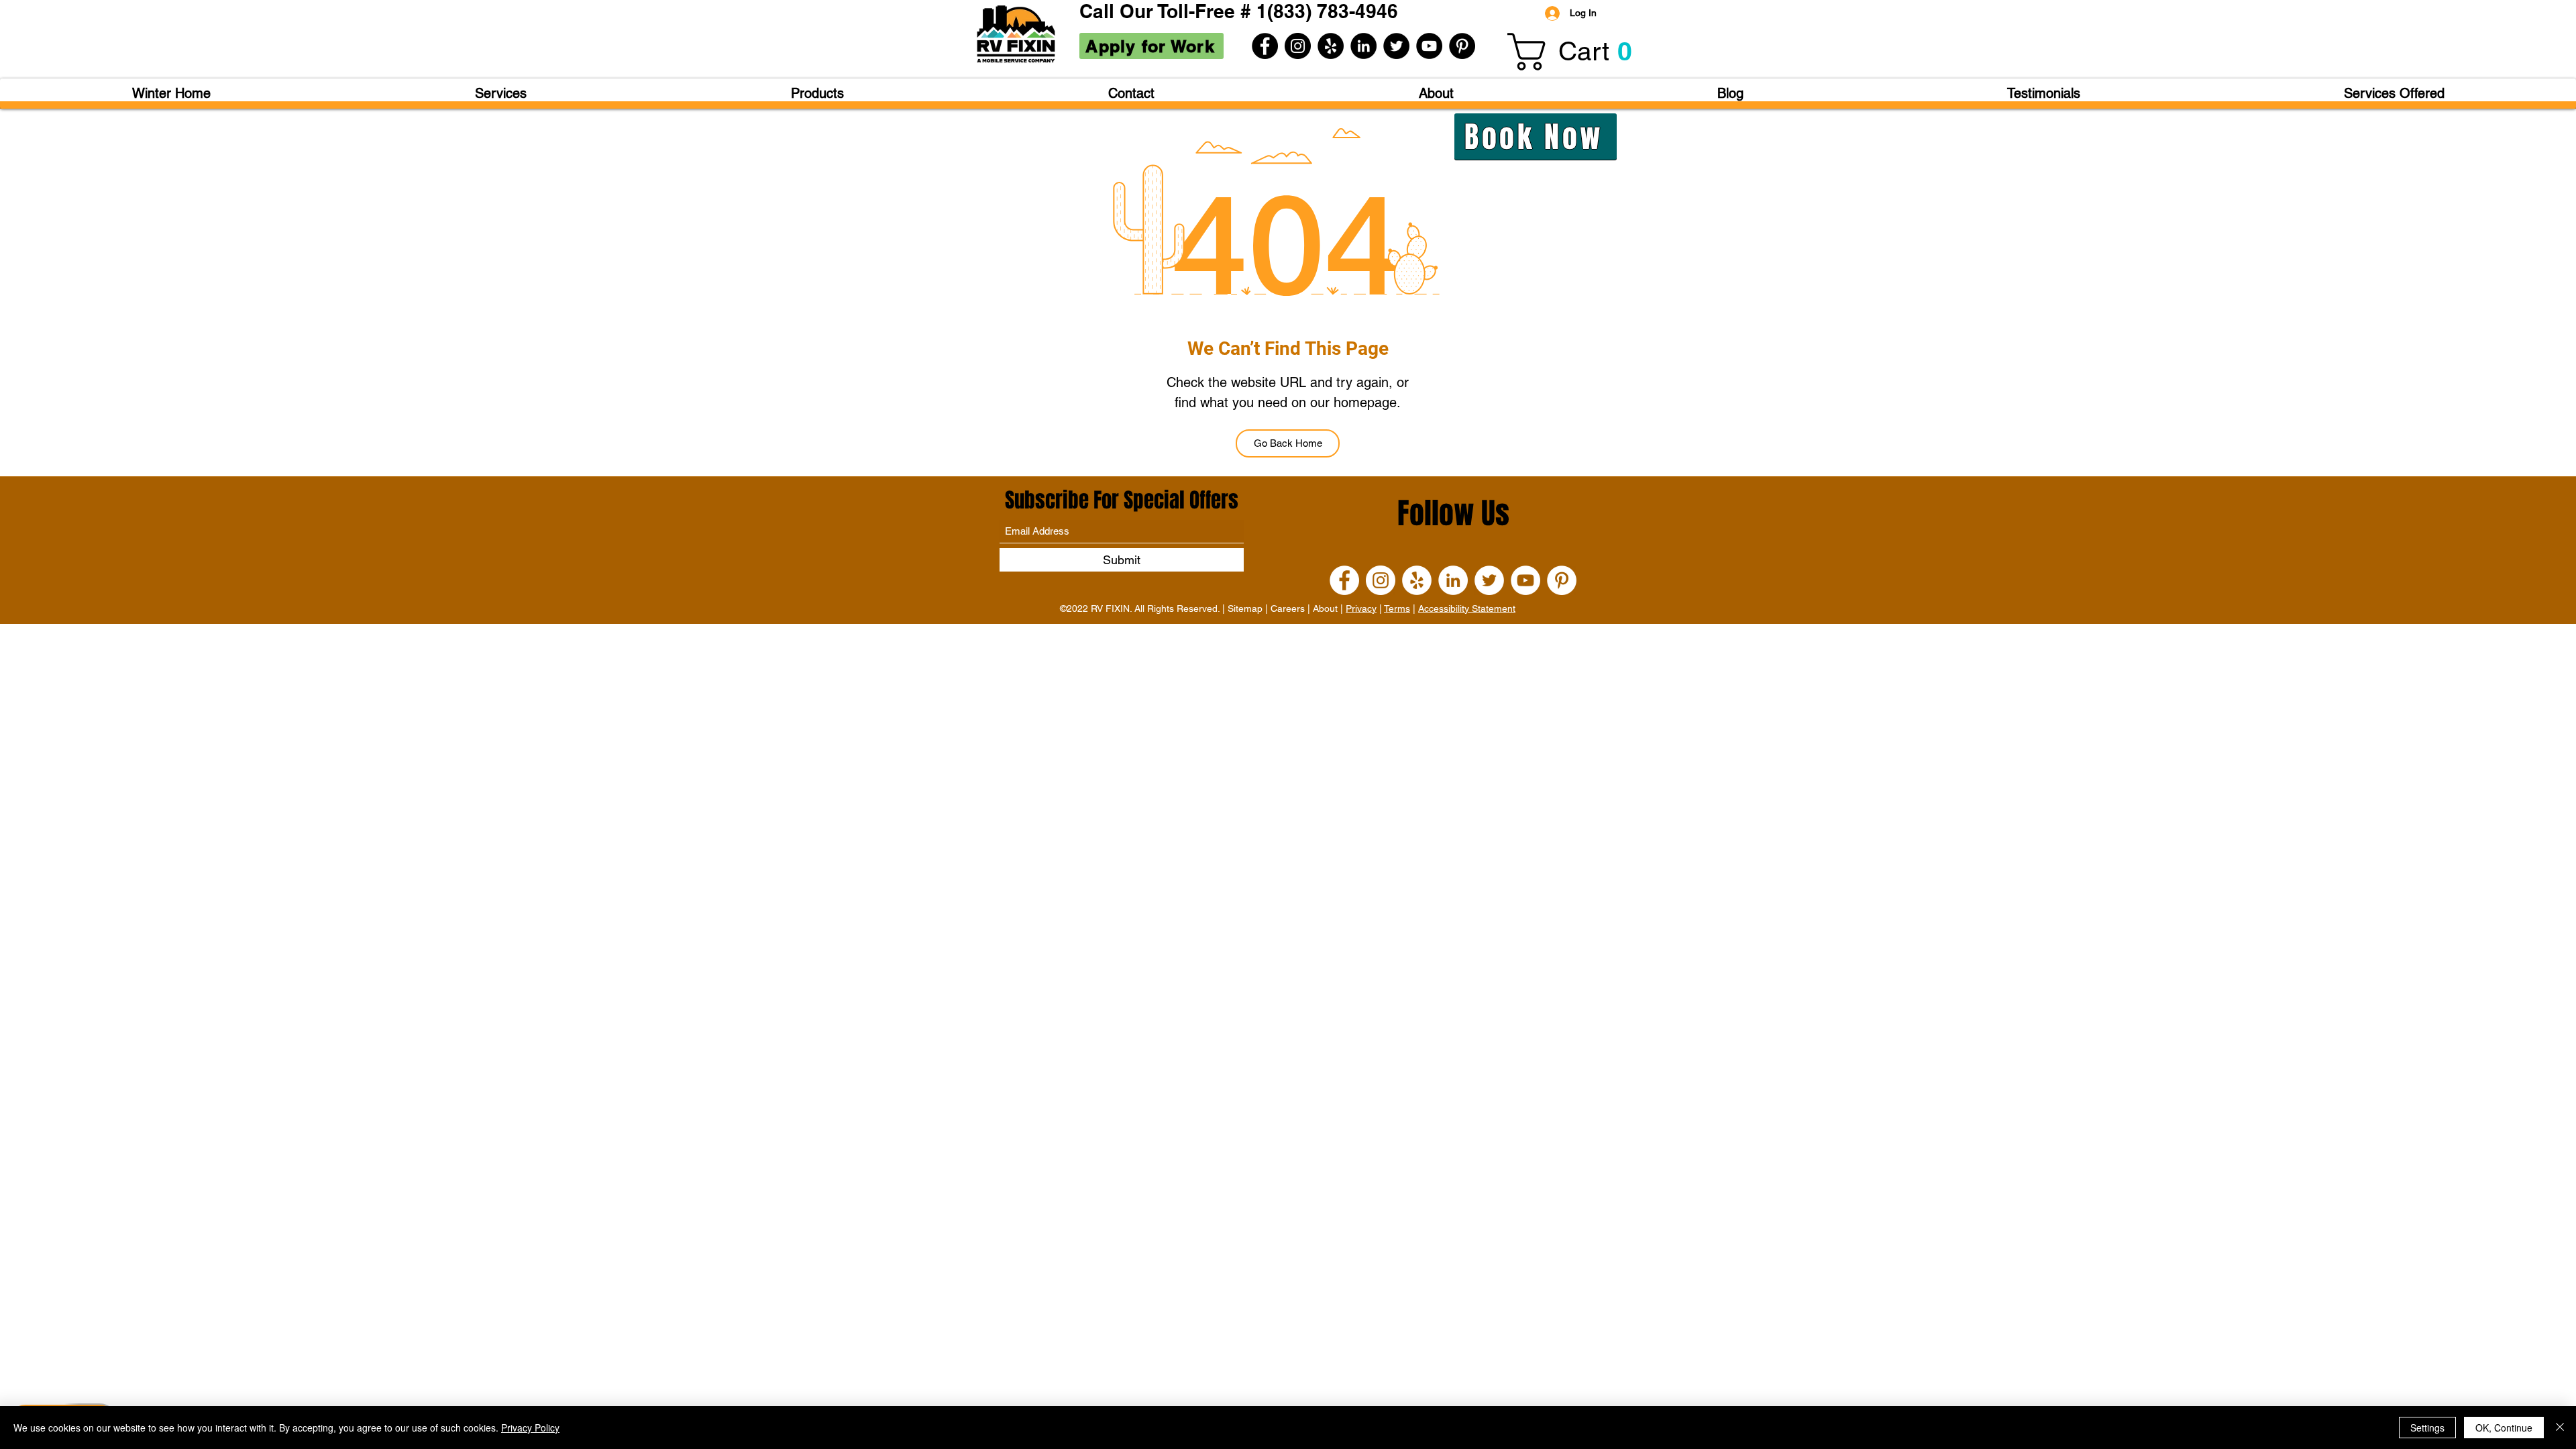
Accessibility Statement (1467, 608)
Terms (1397, 608)
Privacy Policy (530, 1428)
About (1325, 608)
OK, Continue (2504, 1428)
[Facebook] (1265, 46)
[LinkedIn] (1363, 46)
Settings (2427, 1428)
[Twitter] (1396, 46)
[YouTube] (1429, 46)
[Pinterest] (1462, 46)
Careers (1288, 608)
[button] (1578, 52)
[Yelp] (1331, 46)
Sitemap (1245, 608)
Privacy (1361, 608)
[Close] (2560, 1428)
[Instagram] (1298, 46)
